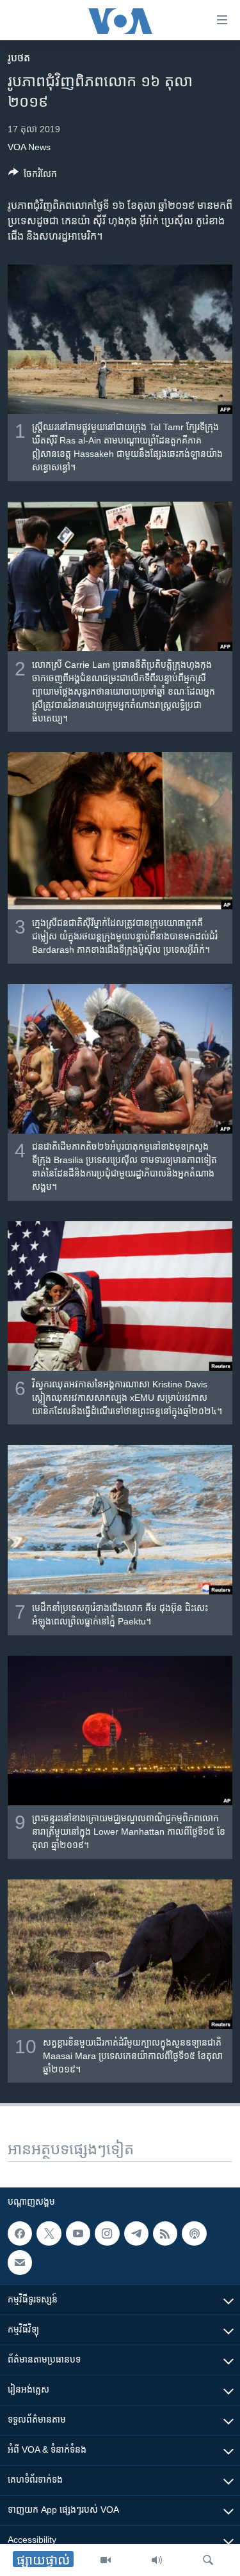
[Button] (33, 176)
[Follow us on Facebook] (20, 2233)
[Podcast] (194, 2233)
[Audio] (157, 2560)
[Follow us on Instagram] (107, 2233)
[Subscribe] (20, 2263)
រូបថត (19, 58)
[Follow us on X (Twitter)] (49, 2233)
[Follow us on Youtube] (78, 2233)
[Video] (106, 2560)
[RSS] (165, 2233)
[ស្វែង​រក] (208, 2560)
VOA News (29, 147)
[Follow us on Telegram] (136, 2233)
